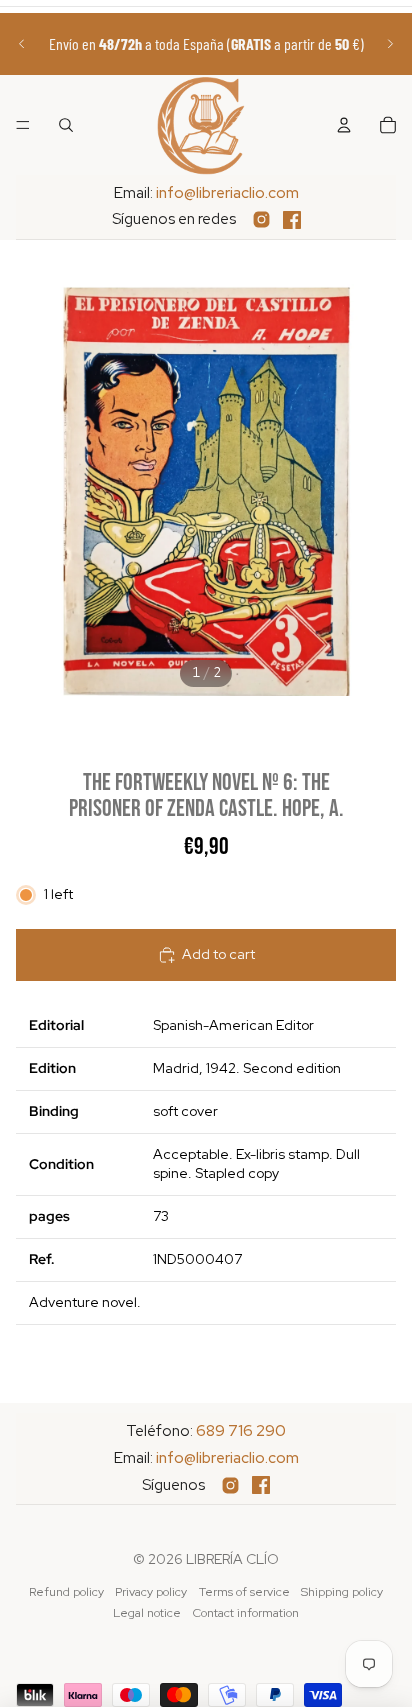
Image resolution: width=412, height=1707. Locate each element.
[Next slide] (390, 44)
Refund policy (66, 1592)
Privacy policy (151, 1592)
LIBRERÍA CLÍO (232, 1559)
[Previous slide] (22, 44)
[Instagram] (261, 219)
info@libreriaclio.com (227, 193)
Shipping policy (342, 1592)
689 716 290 (241, 1431)
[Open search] (66, 125)
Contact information (246, 1613)
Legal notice (147, 1613)
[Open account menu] (344, 125)
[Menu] (23, 125)
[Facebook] (292, 220)
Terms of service (244, 1592)
